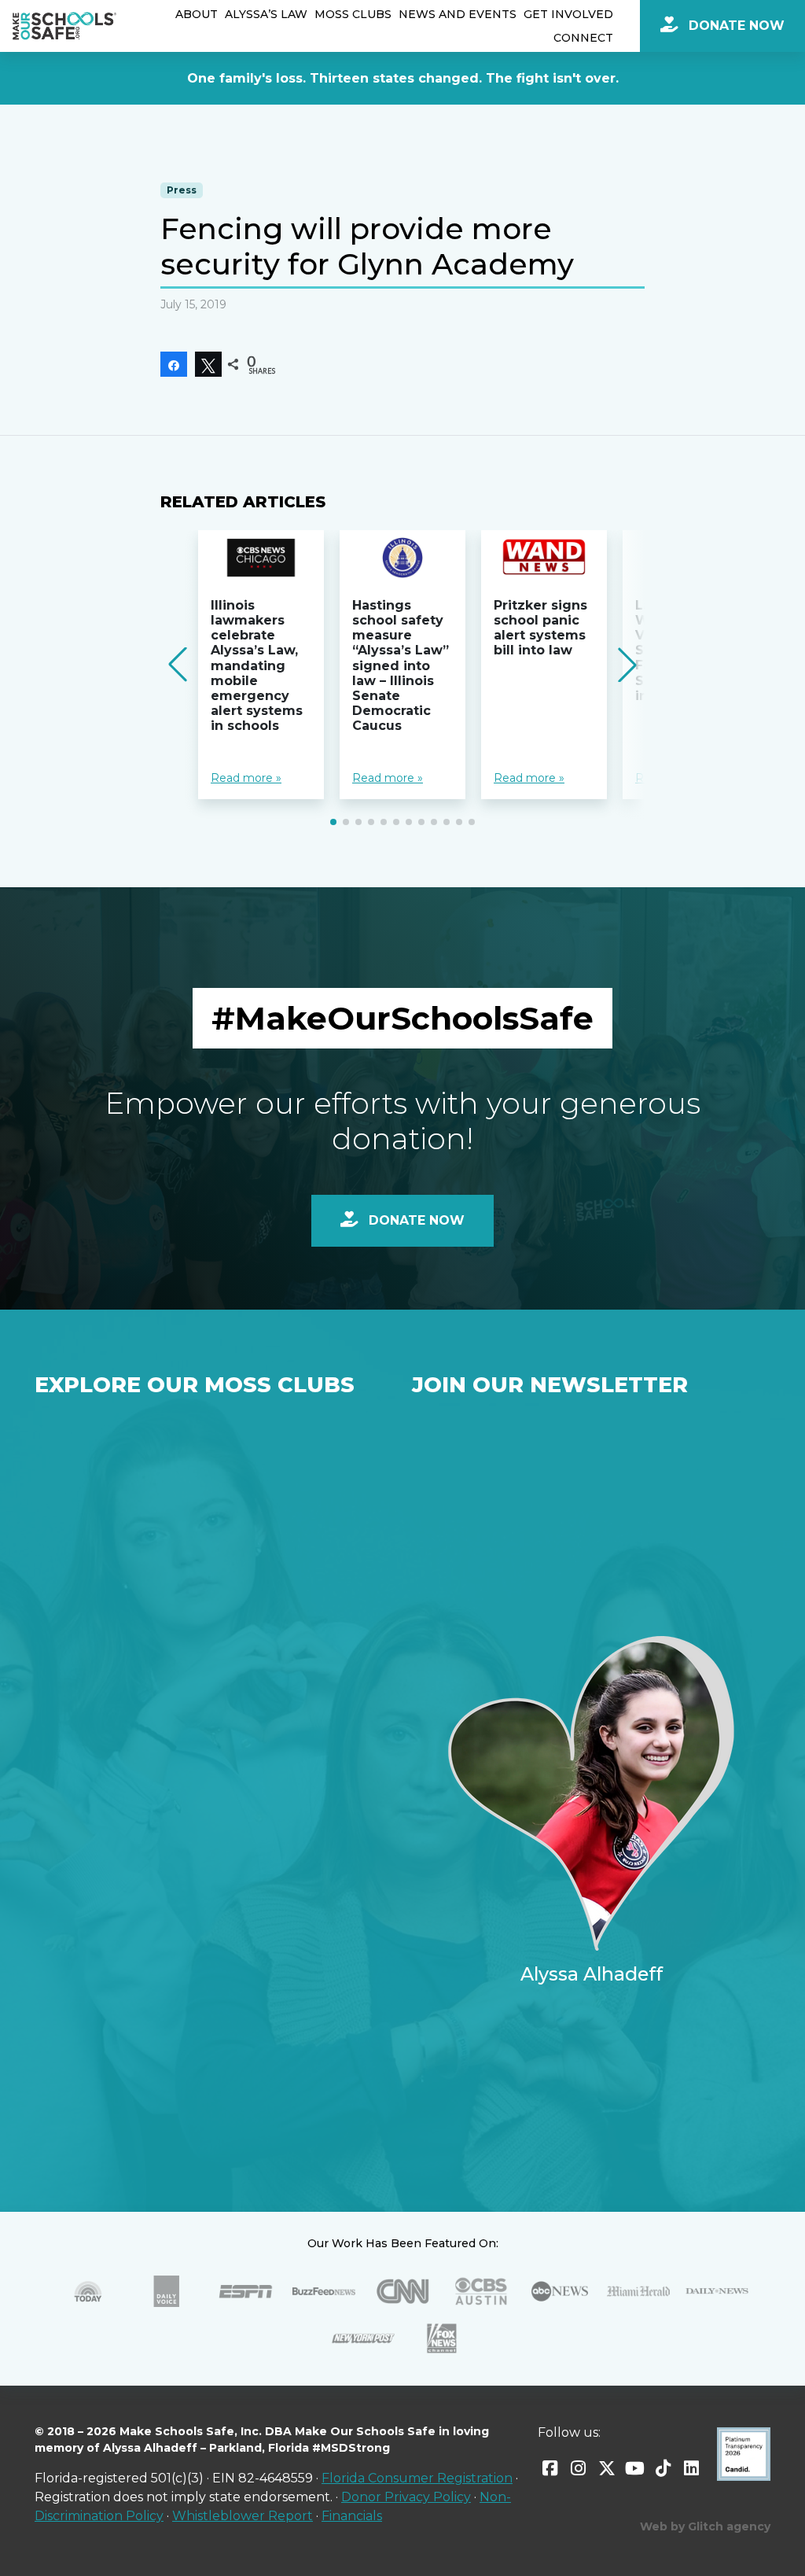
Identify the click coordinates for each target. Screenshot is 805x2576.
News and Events (458, 14)
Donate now (415, 1220)
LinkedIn (692, 2468)
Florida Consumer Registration (417, 2478)
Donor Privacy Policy (406, 2497)
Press (182, 190)
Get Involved (568, 14)
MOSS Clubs (353, 14)
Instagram (579, 2468)
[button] (333, 822)
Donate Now (735, 26)
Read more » (246, 778)
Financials (352, 2516)
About (197, 14)
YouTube (635, 2468)
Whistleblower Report (243, 2516)
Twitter (607, 2468)
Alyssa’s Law (266, 14)
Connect (583, 38)
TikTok (663, 2468)
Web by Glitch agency (705, 2526)
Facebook (550, 2468)
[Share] (174, 364)
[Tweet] (208, 364)
